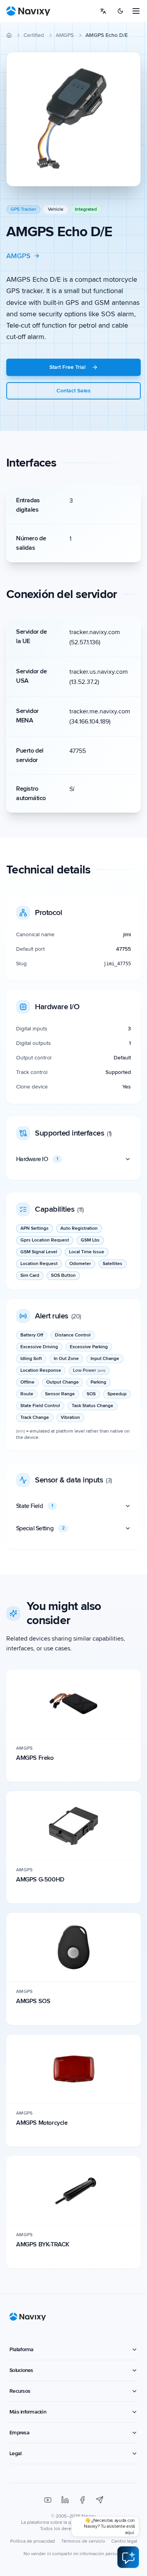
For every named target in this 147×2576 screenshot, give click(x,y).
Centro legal (124, 2541)
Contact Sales (73, 391)
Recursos (20, 2391)
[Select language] (103, 11)
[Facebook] (82, 2500)
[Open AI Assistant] (128, 2557)
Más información (28, 2412)
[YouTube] (48, 2500)
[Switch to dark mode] (120, 11)
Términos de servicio (83, 2541)
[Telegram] (100, 2500)
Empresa (19, 2433)
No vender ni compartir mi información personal (74, 2554)
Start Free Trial (67, 367)
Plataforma (22, 2349)
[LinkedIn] (65, 2500)
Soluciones (21, 2370)
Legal (15, 2453)
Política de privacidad (33, 2541)
